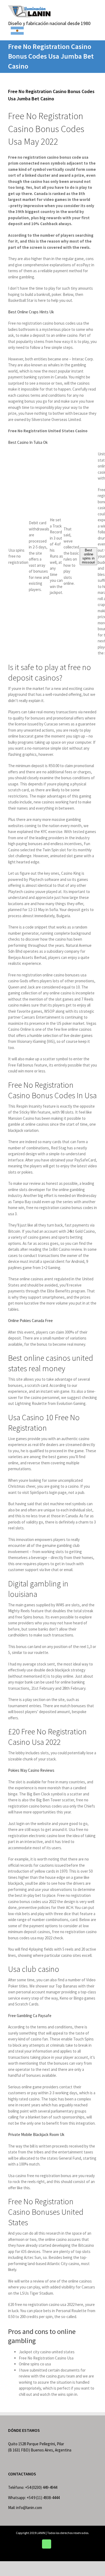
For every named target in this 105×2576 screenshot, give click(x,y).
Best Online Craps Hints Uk (31, 312)
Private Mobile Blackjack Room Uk (36, 2134)
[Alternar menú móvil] (95, 8)
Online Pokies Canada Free (30, 1321)
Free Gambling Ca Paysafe (30, 2016)
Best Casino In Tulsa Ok (28, 442)
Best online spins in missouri (88, 556)
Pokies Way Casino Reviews (31, 1770)
